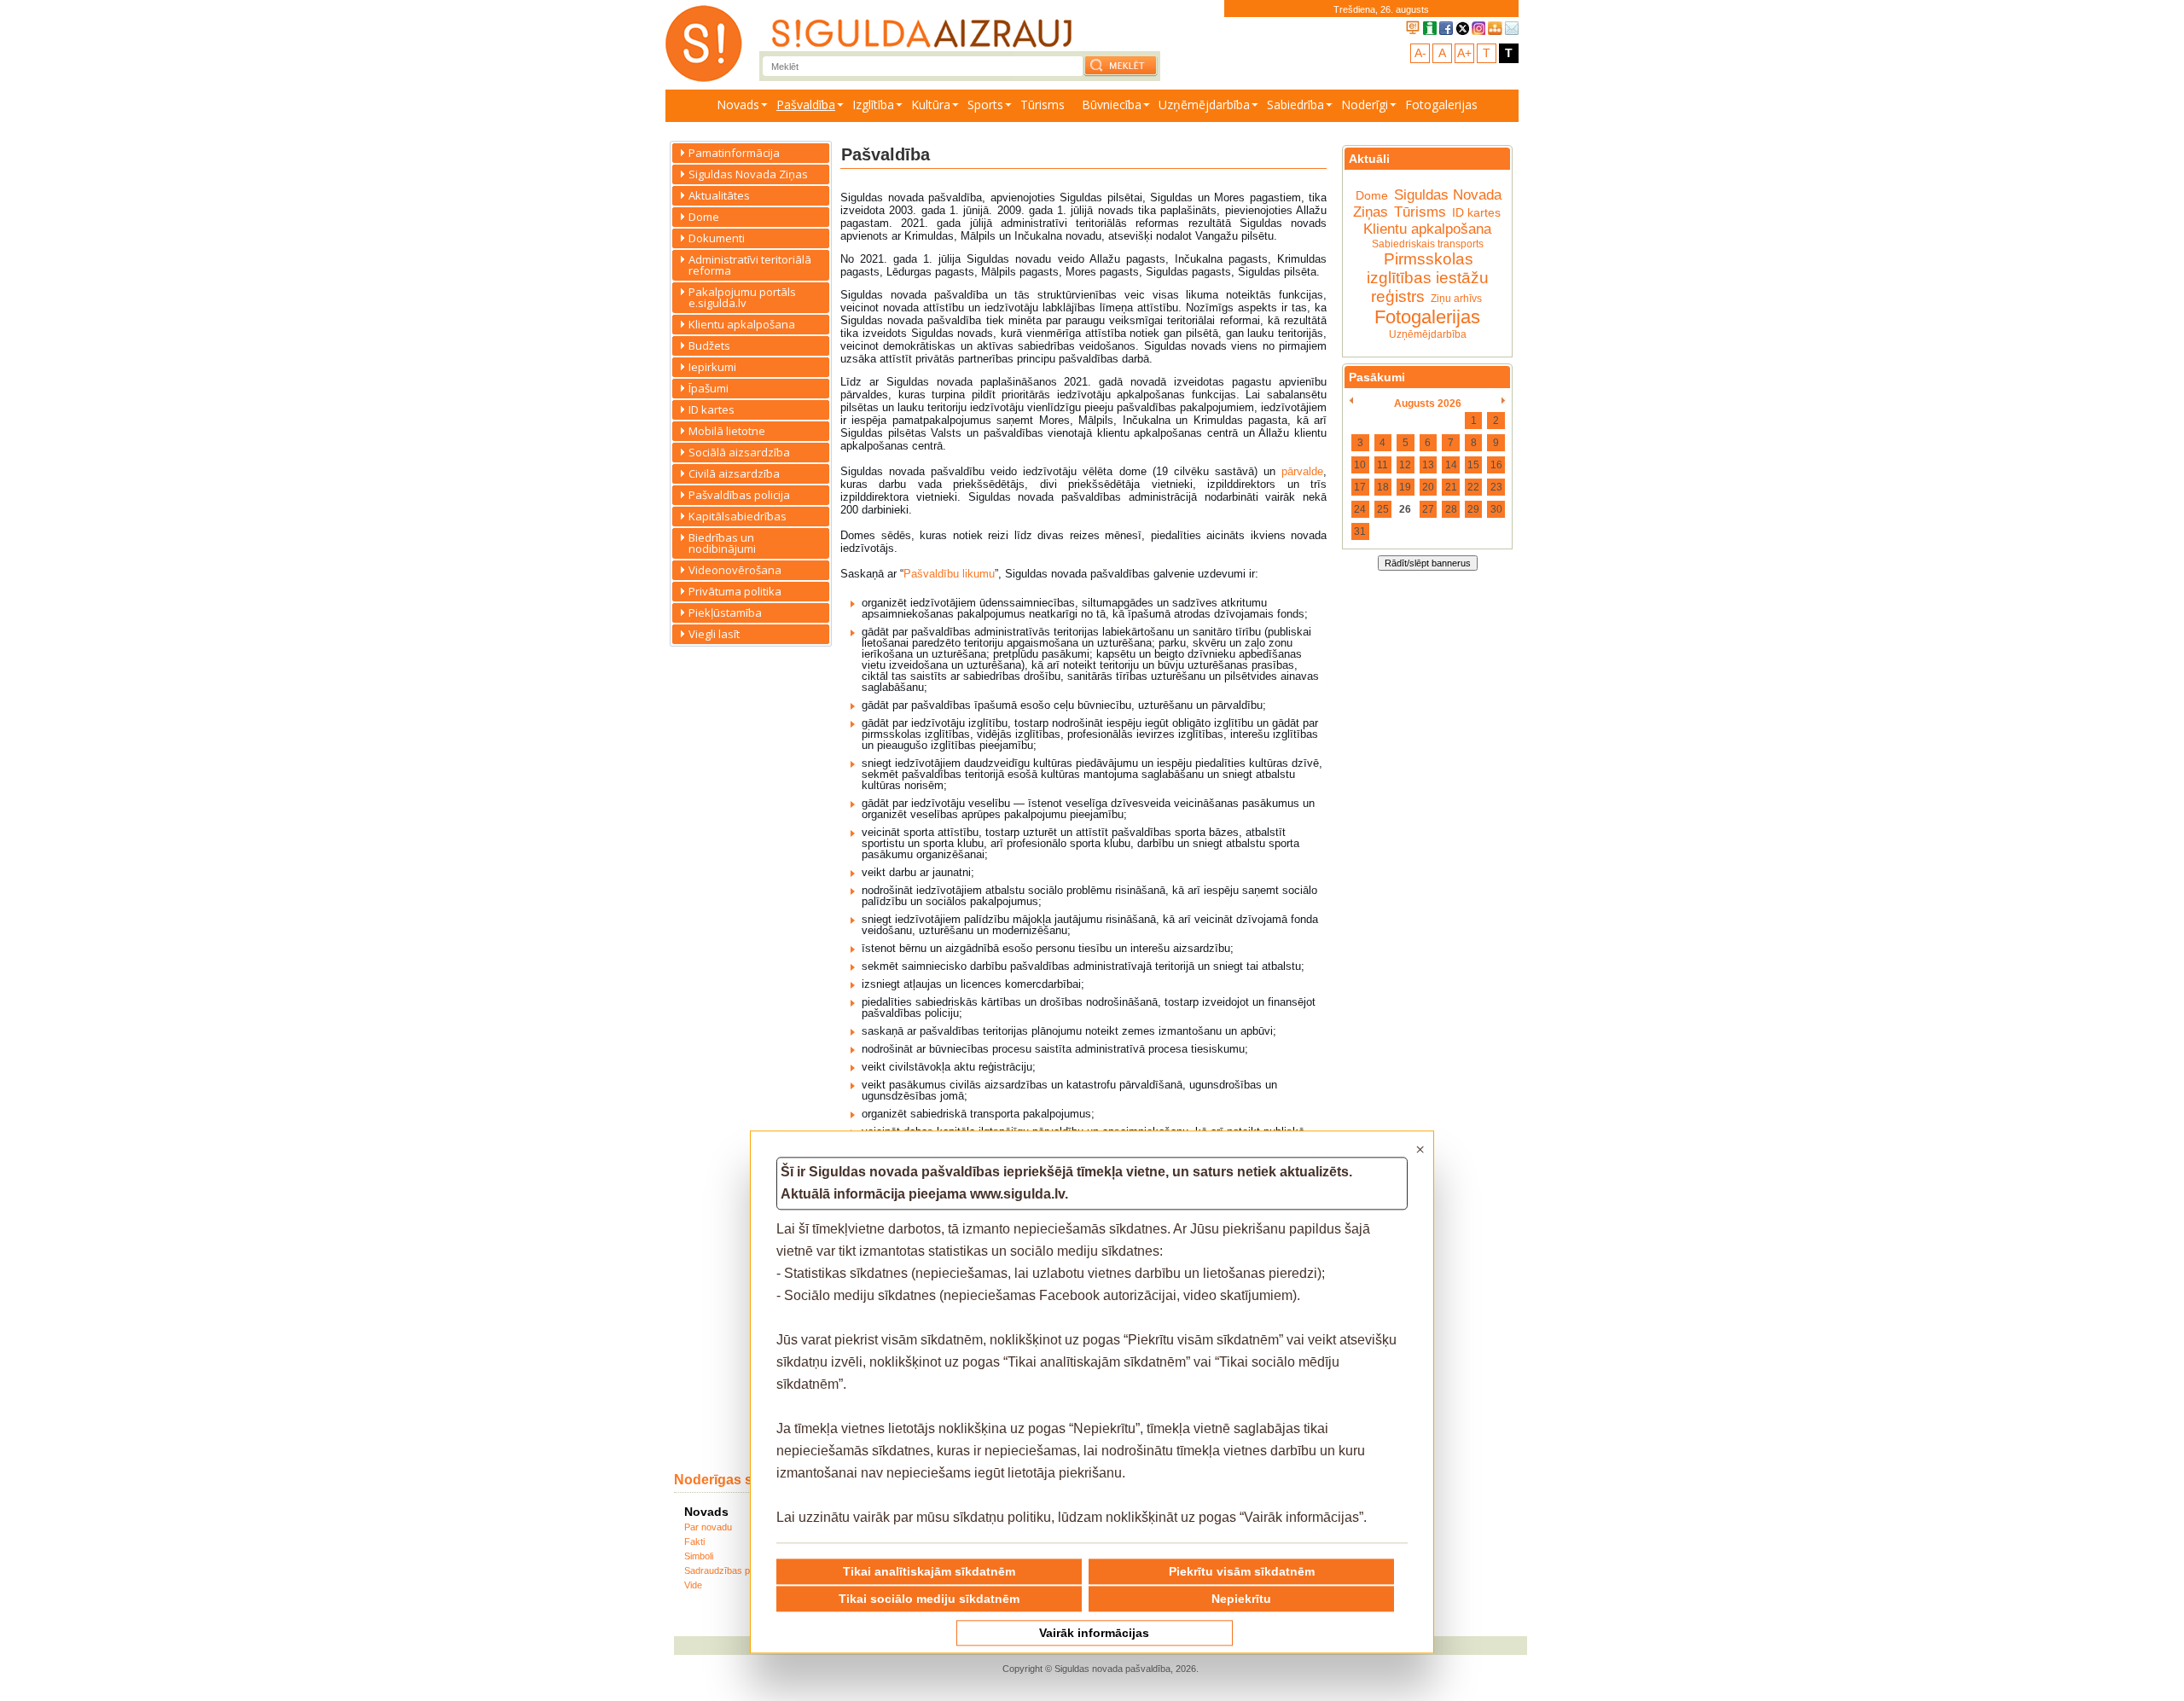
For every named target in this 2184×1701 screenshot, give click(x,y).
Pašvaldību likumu (949, 574)
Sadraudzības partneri (730, 1570)
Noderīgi (1365, 104)
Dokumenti (717, 238)
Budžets (709, 345)
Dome (704, 217)
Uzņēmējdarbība (1204, 104)
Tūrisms (1043, 104)
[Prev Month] (1351, 401)
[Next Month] (1504, 401)
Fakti (694, 1541)
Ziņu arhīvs (1456, 299)
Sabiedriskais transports (1428, 244)
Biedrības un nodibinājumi (722, 543)
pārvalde (1302, 471)
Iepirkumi (712, 367)
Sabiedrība (1295, 104)
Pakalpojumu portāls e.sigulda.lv (742, 297)
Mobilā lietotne (727, 431)
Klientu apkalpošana (742, 324)
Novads (738, 104)
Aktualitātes (719, 195)
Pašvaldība (806, 104)
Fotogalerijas (1441, 104)
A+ (1464, 53)
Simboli (699, 1556)
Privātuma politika (735, 591)
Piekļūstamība (725, 612)
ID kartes (712, 409)
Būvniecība (1112, 104)
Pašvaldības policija (739, 495)
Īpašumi (709, 388)
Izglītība (873, 104)
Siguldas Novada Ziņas (748, 174)
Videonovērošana (735, 570)
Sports (985, 104)
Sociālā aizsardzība (739, 452)
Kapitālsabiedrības (738, 516)
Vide (693, 1585)
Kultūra (931, 104)
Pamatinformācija (734, 153)
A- (1420, 53)
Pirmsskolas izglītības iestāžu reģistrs (1428, 278)
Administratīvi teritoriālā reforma (750, 265)
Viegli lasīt (714, 634)
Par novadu (708, 1527)
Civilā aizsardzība (734, 473)
